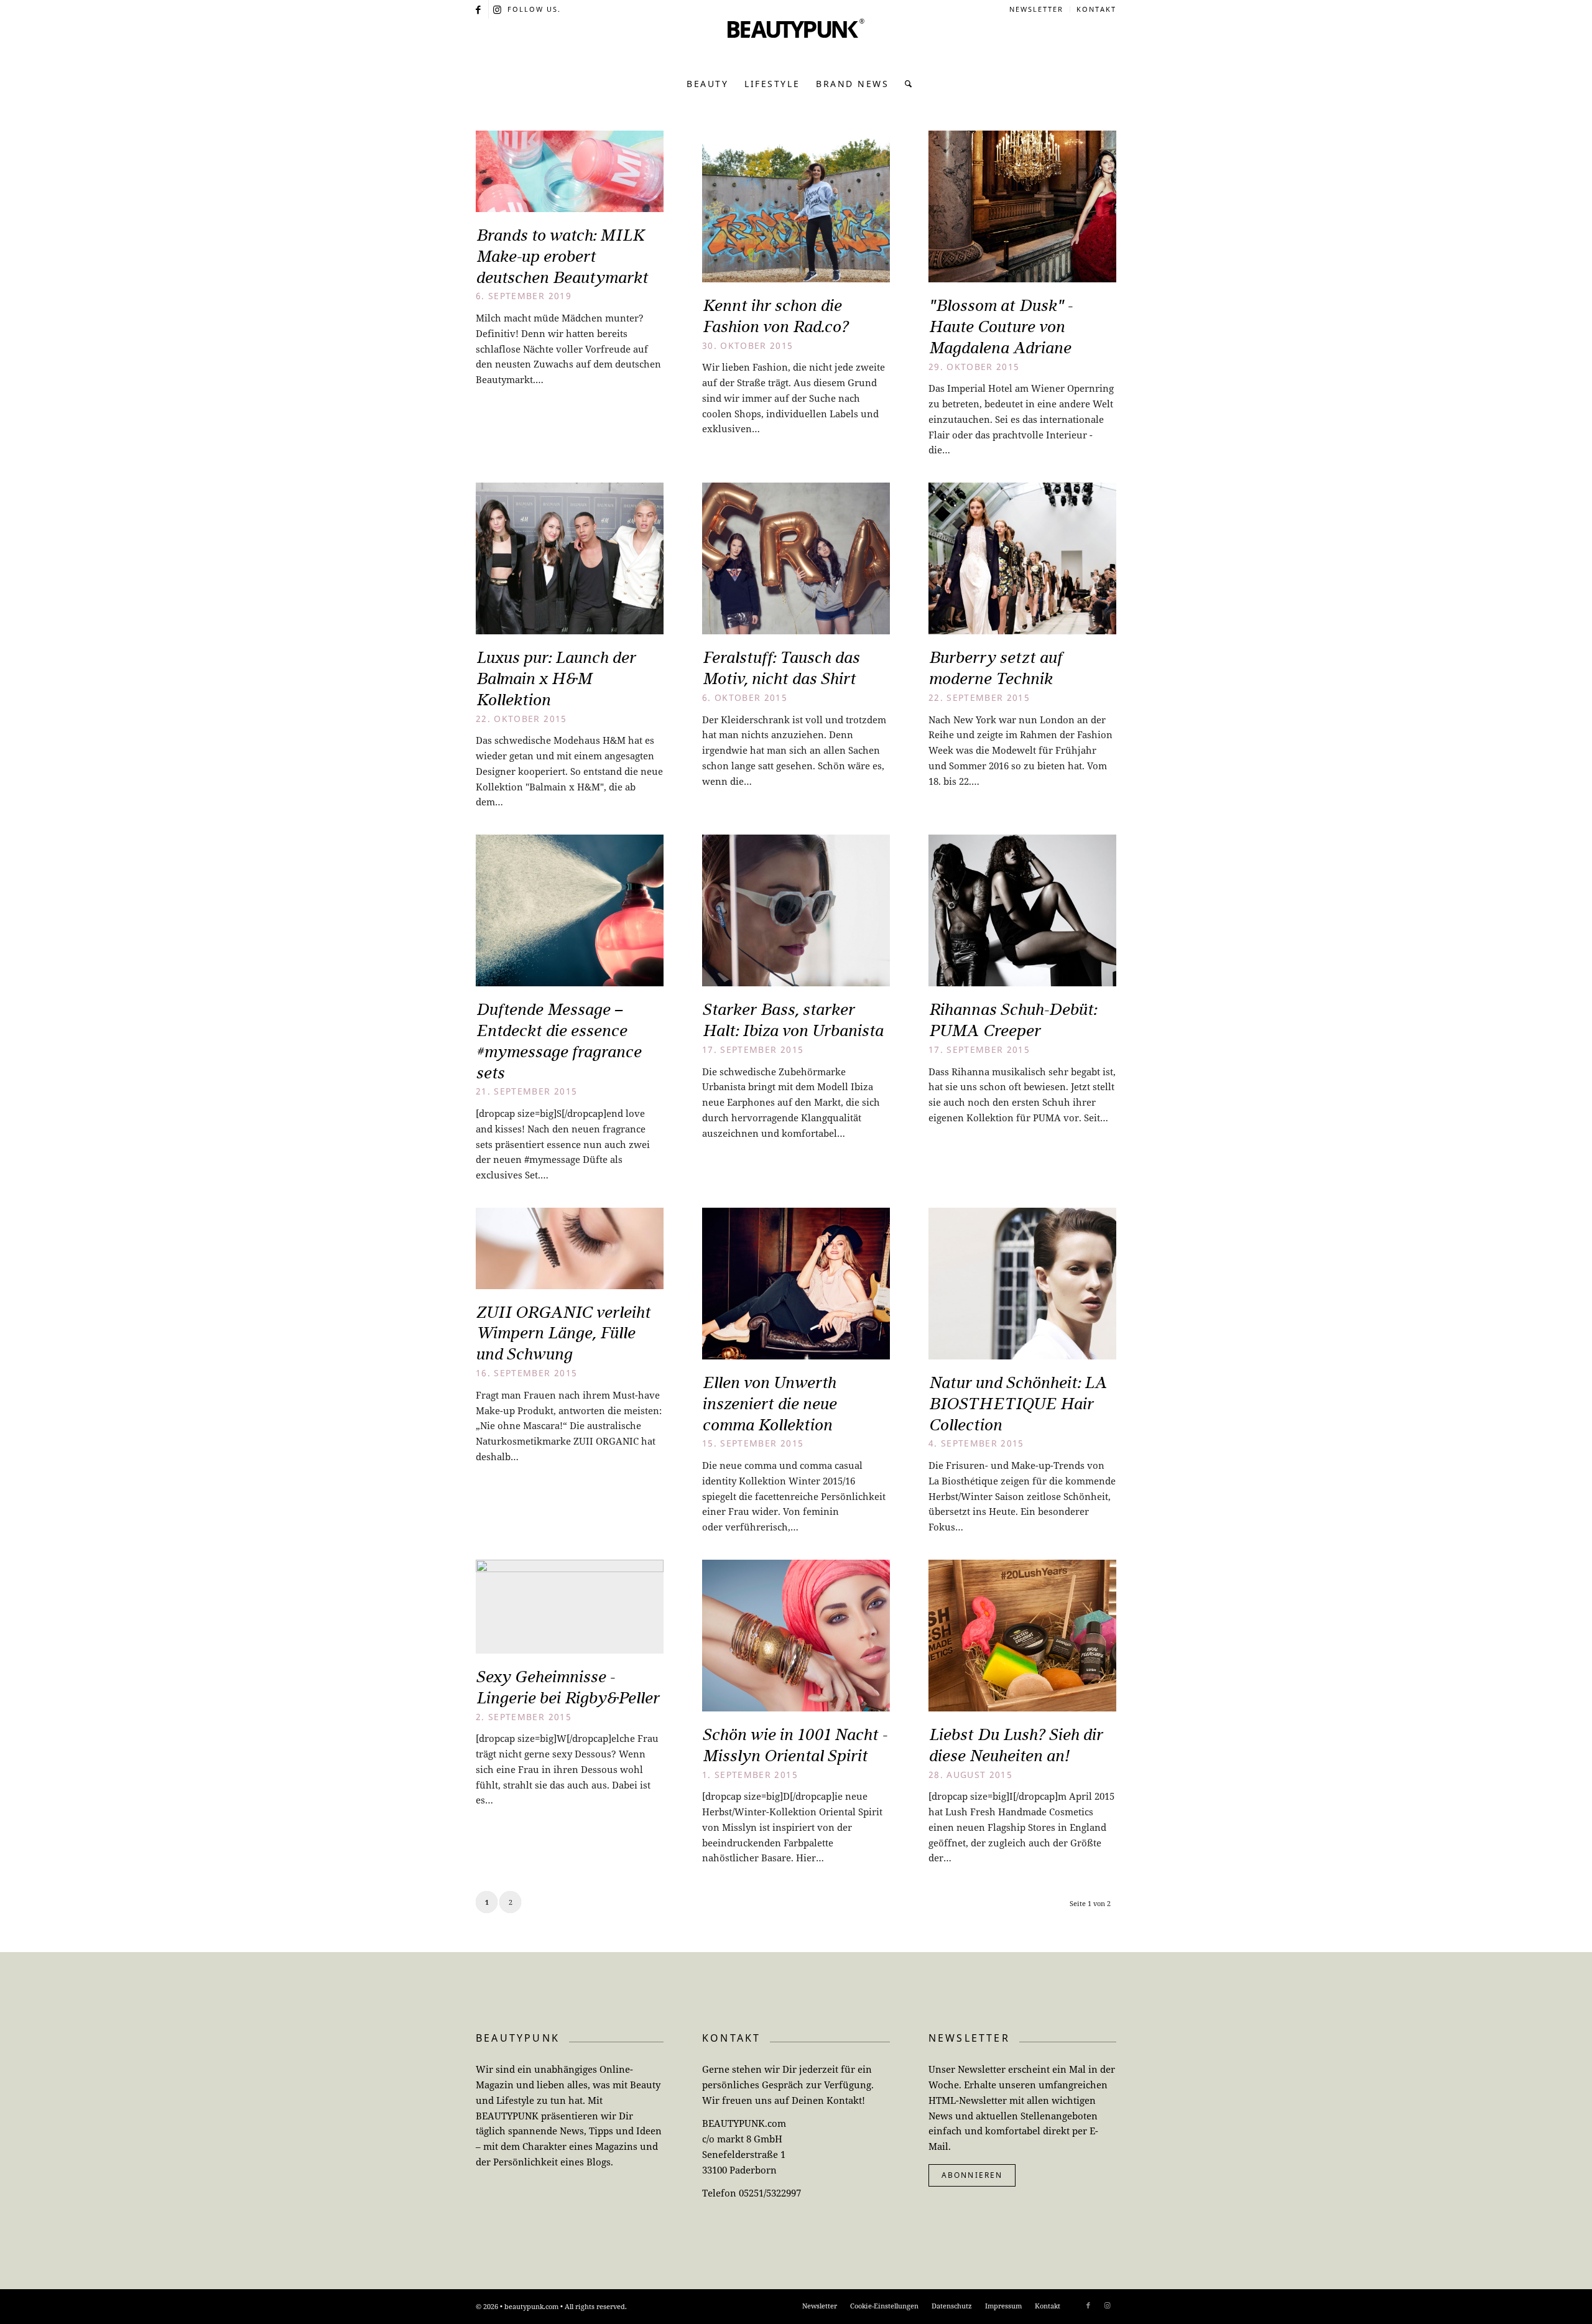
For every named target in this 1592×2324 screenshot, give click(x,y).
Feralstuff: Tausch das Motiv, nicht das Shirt (781, 668)
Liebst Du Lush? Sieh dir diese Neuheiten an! (1016, 1745)
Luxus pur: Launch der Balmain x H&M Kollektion (556, 678)
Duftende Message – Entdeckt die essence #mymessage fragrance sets (558, 1041)
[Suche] (905, 84)
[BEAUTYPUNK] (796, 44)
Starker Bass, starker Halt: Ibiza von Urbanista (793, 1020)
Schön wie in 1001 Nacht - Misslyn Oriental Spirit (794, 1745)
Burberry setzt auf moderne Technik (995, 668)
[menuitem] (1037, 9)
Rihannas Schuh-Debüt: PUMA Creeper (1012, 1020)
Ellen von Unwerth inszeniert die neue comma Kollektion (769, 1404)
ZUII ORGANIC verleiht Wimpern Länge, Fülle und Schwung (563, 1333)
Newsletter (1036, 9)
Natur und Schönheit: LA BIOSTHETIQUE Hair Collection (1018, 1404)
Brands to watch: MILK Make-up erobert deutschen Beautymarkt (562, 256)
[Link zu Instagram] (498, 9)
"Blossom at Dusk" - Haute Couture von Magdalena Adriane (1000, 326)
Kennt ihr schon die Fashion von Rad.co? (775, 316)
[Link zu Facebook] (479, 9)
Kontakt (1096, 9)
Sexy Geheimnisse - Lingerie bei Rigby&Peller (567, 1687)
